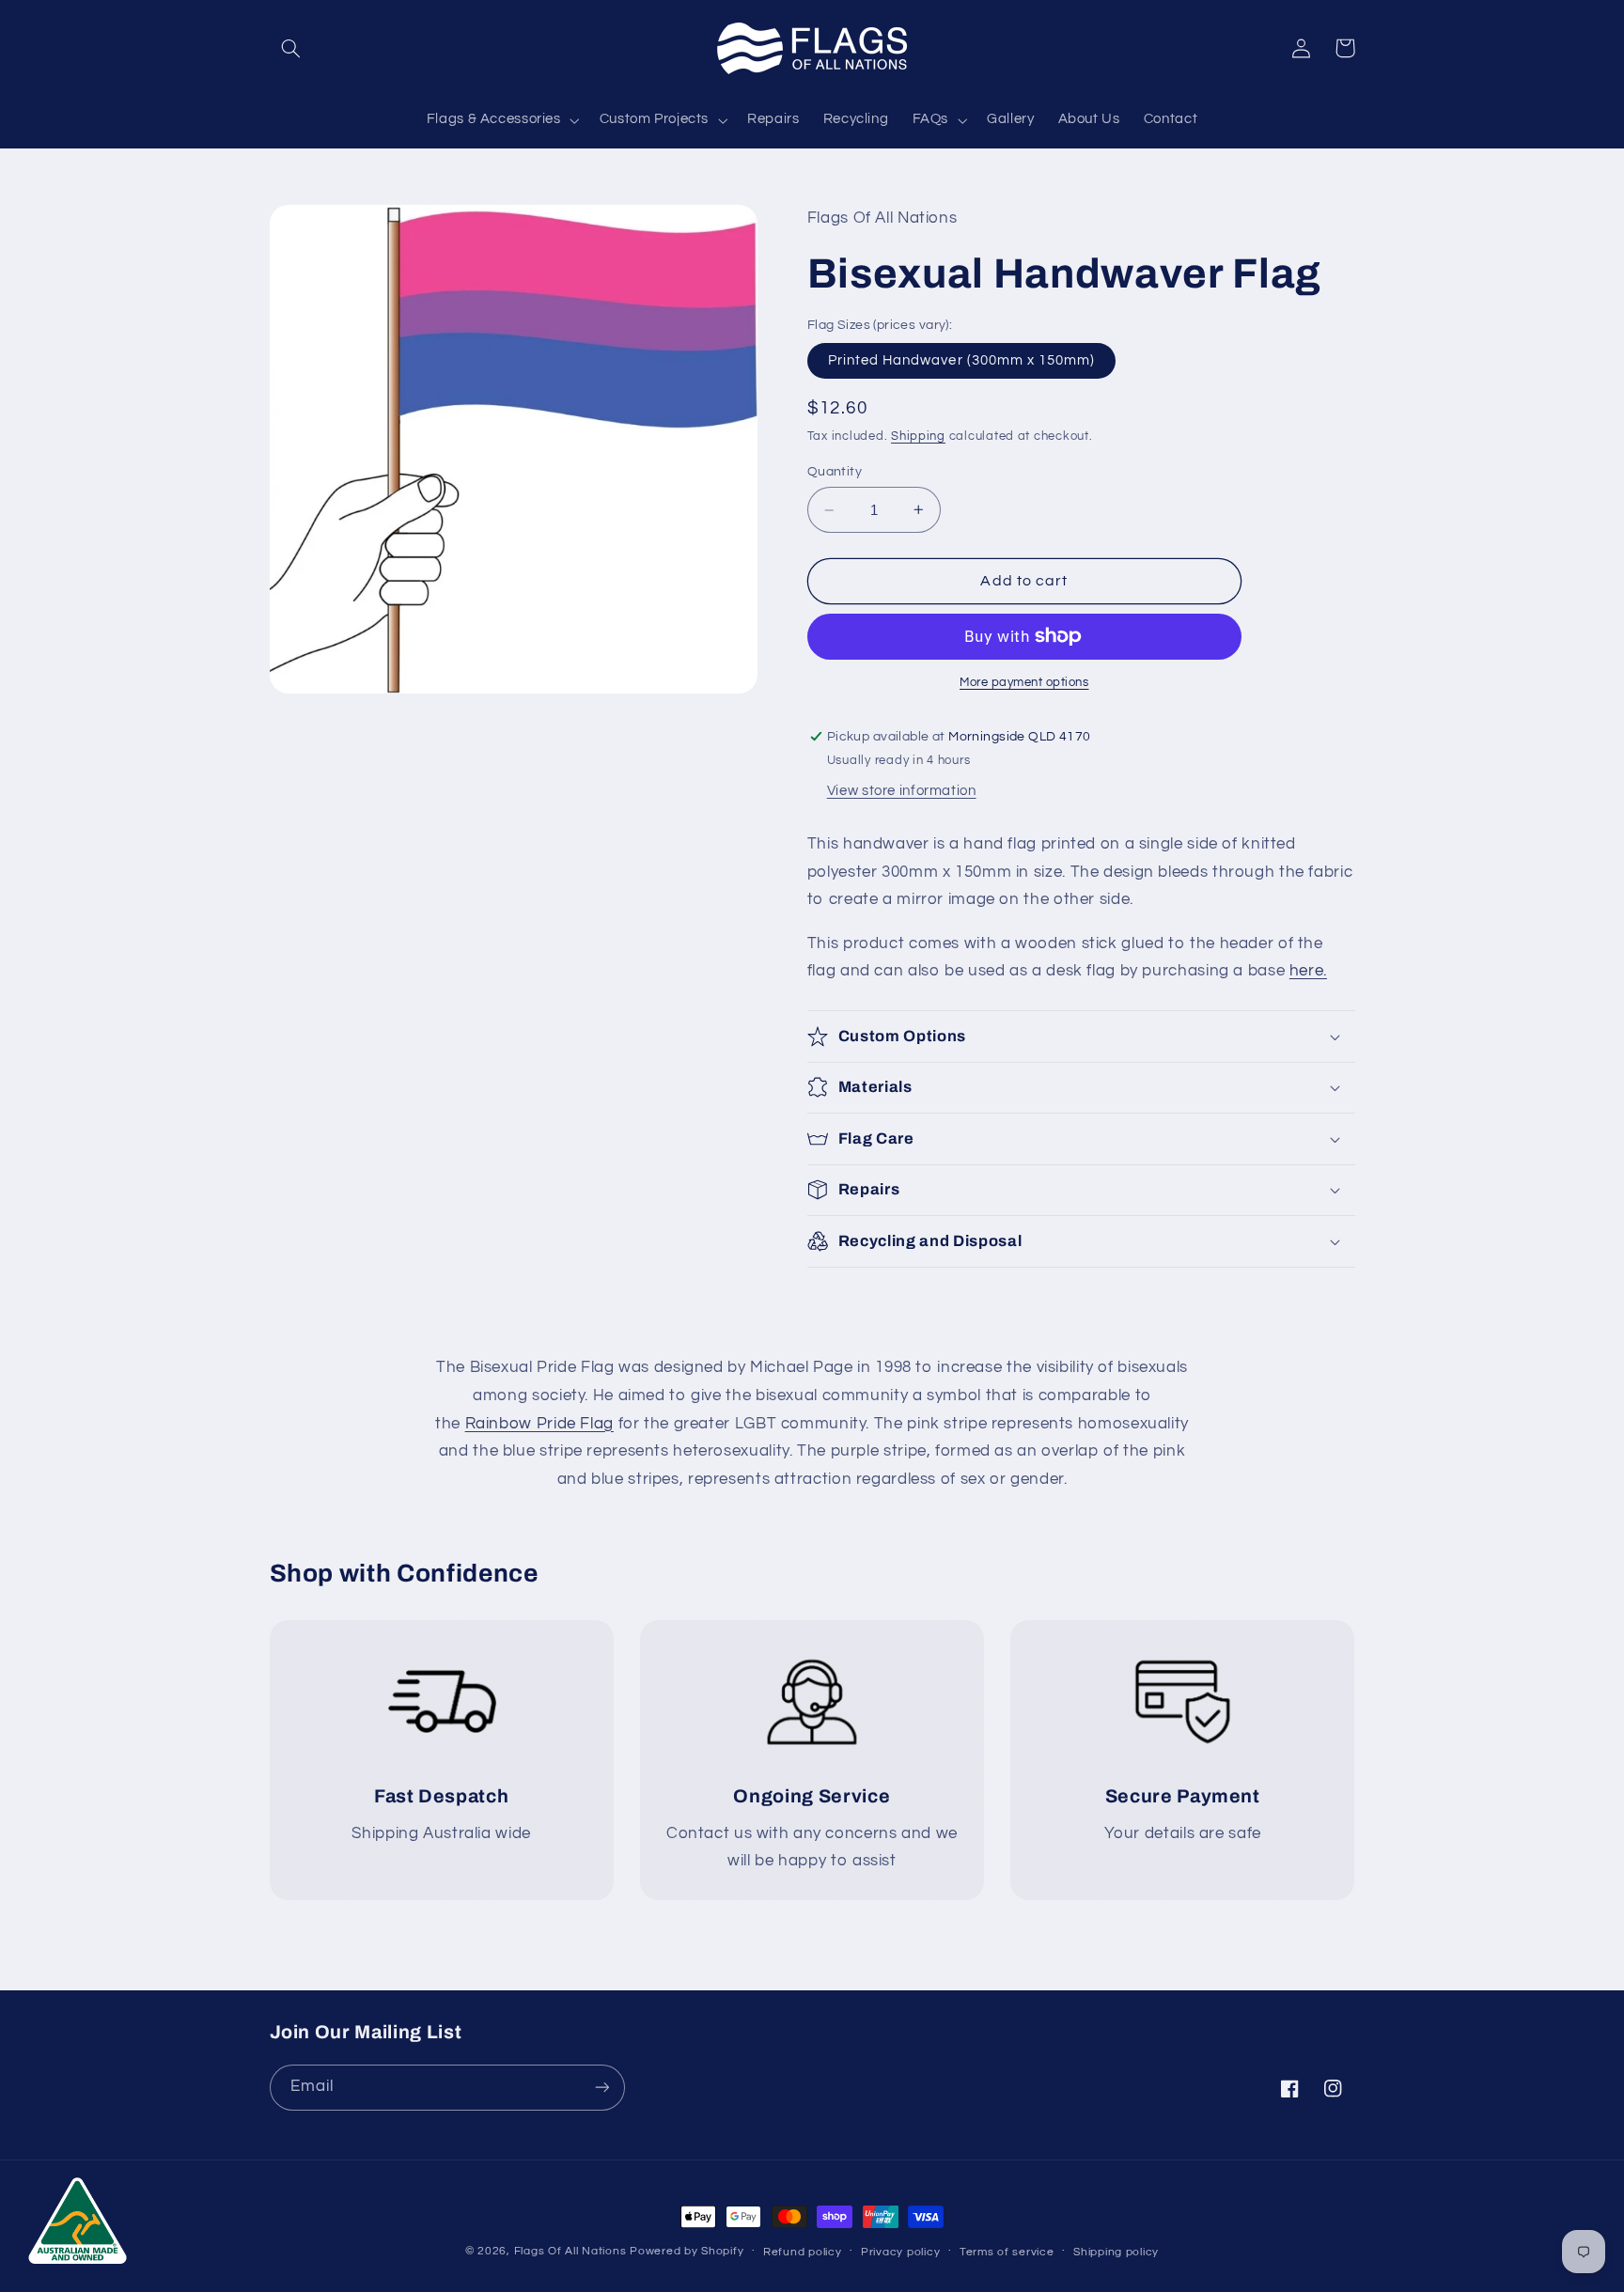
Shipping (918, 437)
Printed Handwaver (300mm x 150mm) (962, 360)
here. (1308, 971)
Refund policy (803, 2252)
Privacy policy (900, 2252)
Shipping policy (1116, 2252)
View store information (902, 791)
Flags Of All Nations (570, 2251)
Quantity (835, 472)
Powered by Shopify (687, 2251)
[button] (291, 48)
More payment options (1024, 683)
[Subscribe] (601, 2088)
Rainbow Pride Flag (539, 1424)
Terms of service (1007, 2252)
